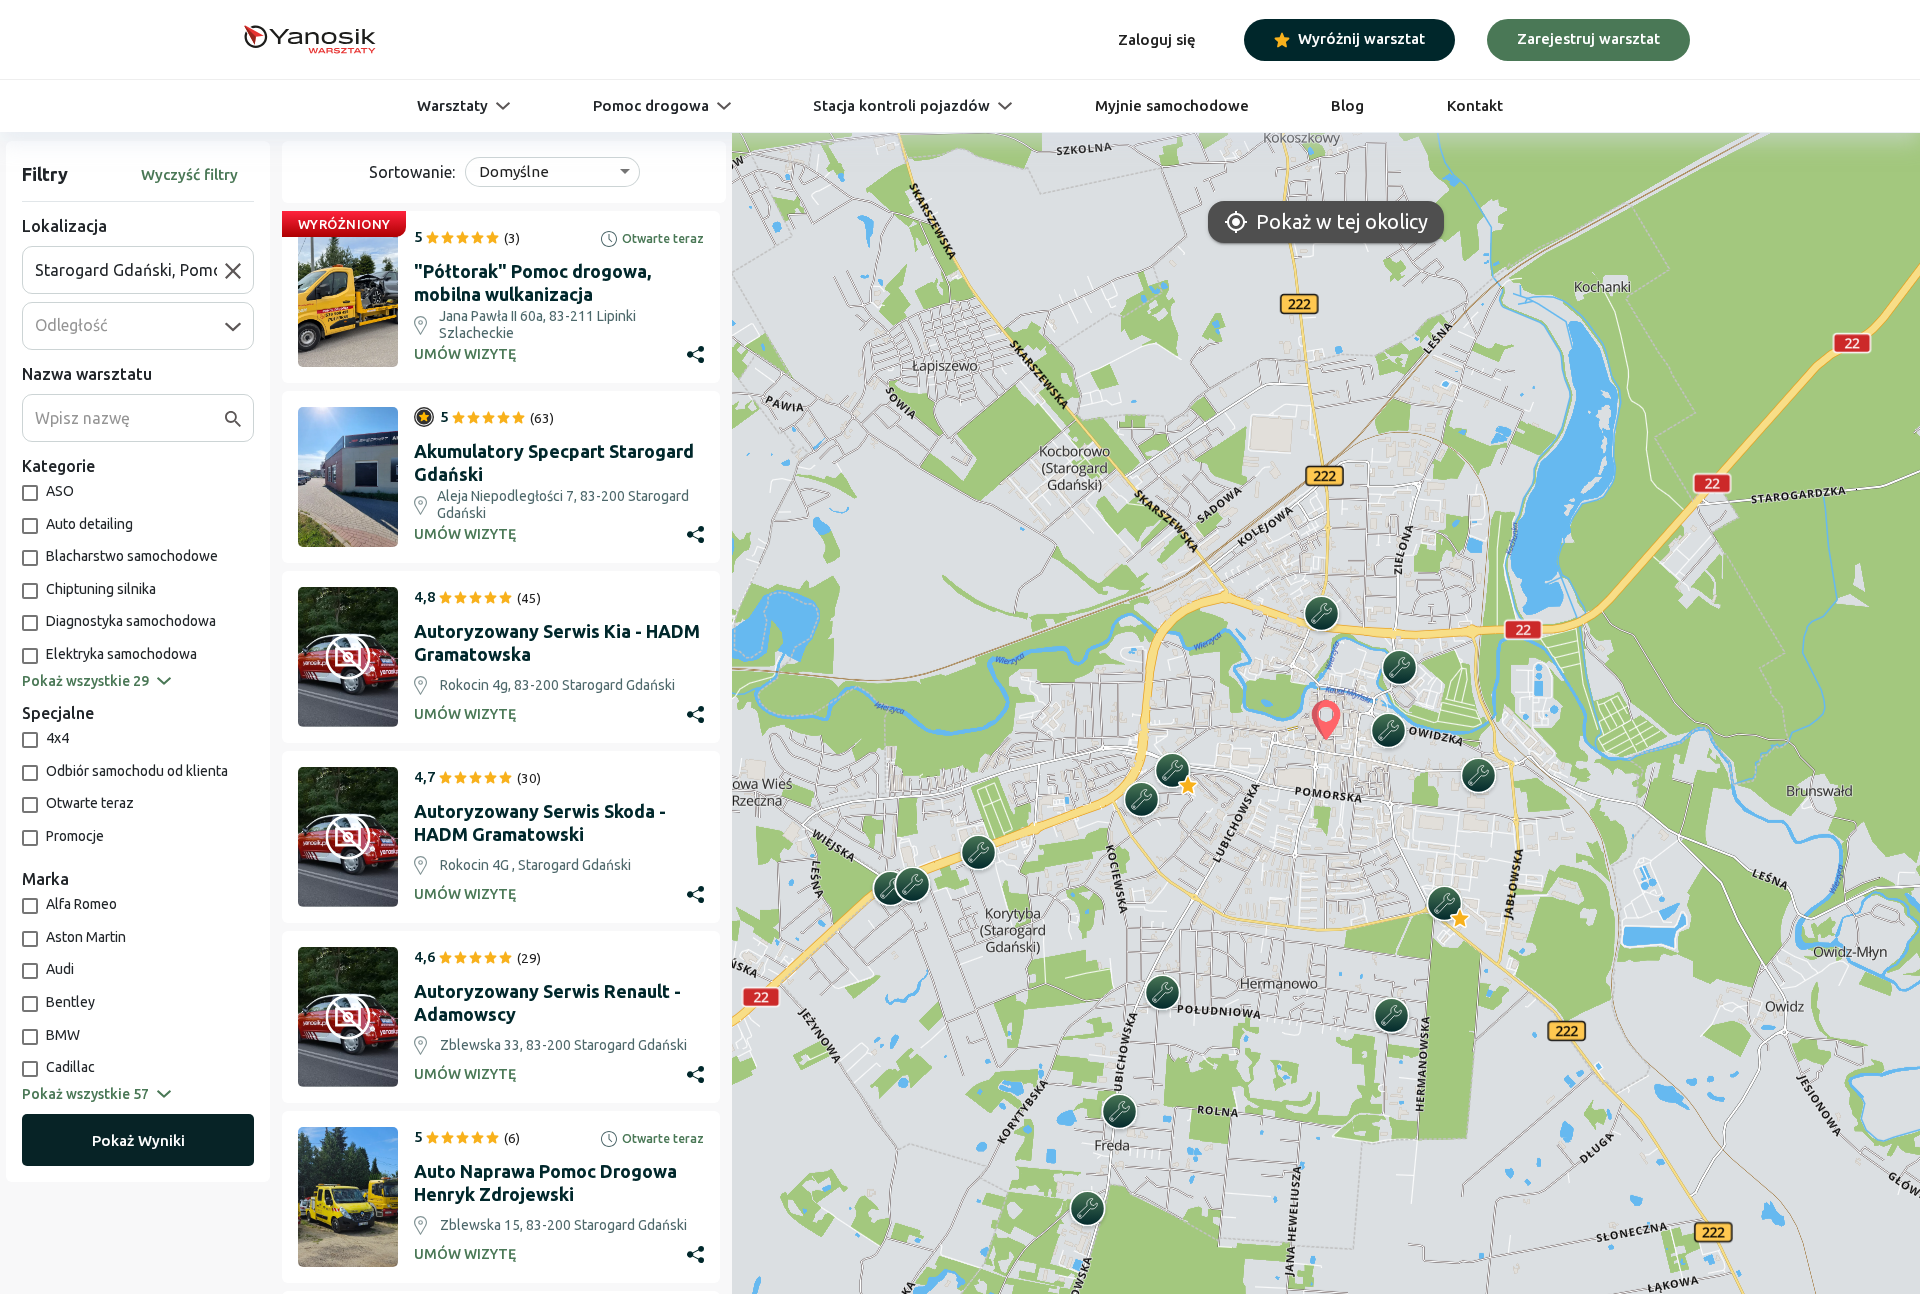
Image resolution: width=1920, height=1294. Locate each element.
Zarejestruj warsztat (1588, 38)
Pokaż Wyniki (138, 1140)
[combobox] (130, 270)
